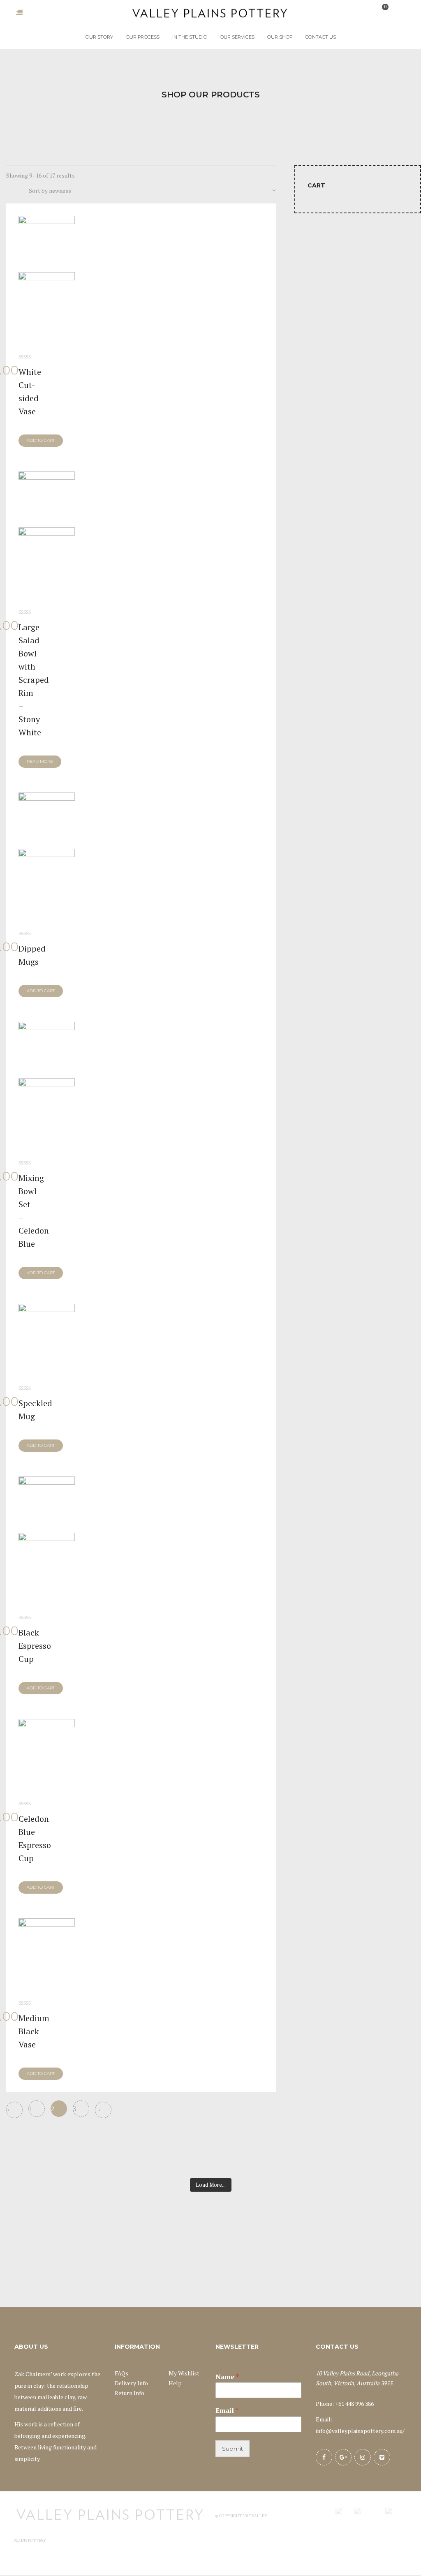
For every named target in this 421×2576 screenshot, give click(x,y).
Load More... (211, 2185)
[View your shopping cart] (380, 12)
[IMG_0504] (47, 1747)
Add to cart (41, 440)
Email (227, 2411)
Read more (40, 761)
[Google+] (343, 2457)
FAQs (121, 2373)
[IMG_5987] (47, 272)
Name (227, 2377)
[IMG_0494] (47, 1533)
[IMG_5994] (47, 528)
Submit (232, 2449)
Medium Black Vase (34, 2031)
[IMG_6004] (47, 849)
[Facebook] (324, 2457)
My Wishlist (184, 2373)
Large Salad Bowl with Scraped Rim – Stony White (34, 680)
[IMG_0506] (47, 1946)
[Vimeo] (382, 2457)
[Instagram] (363, 2457)
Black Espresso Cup (35, 1646)
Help (175, 2383)
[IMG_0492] (47, 1332)
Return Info (130, 2393)
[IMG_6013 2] (47, 1078)
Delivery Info (131, 2383)
